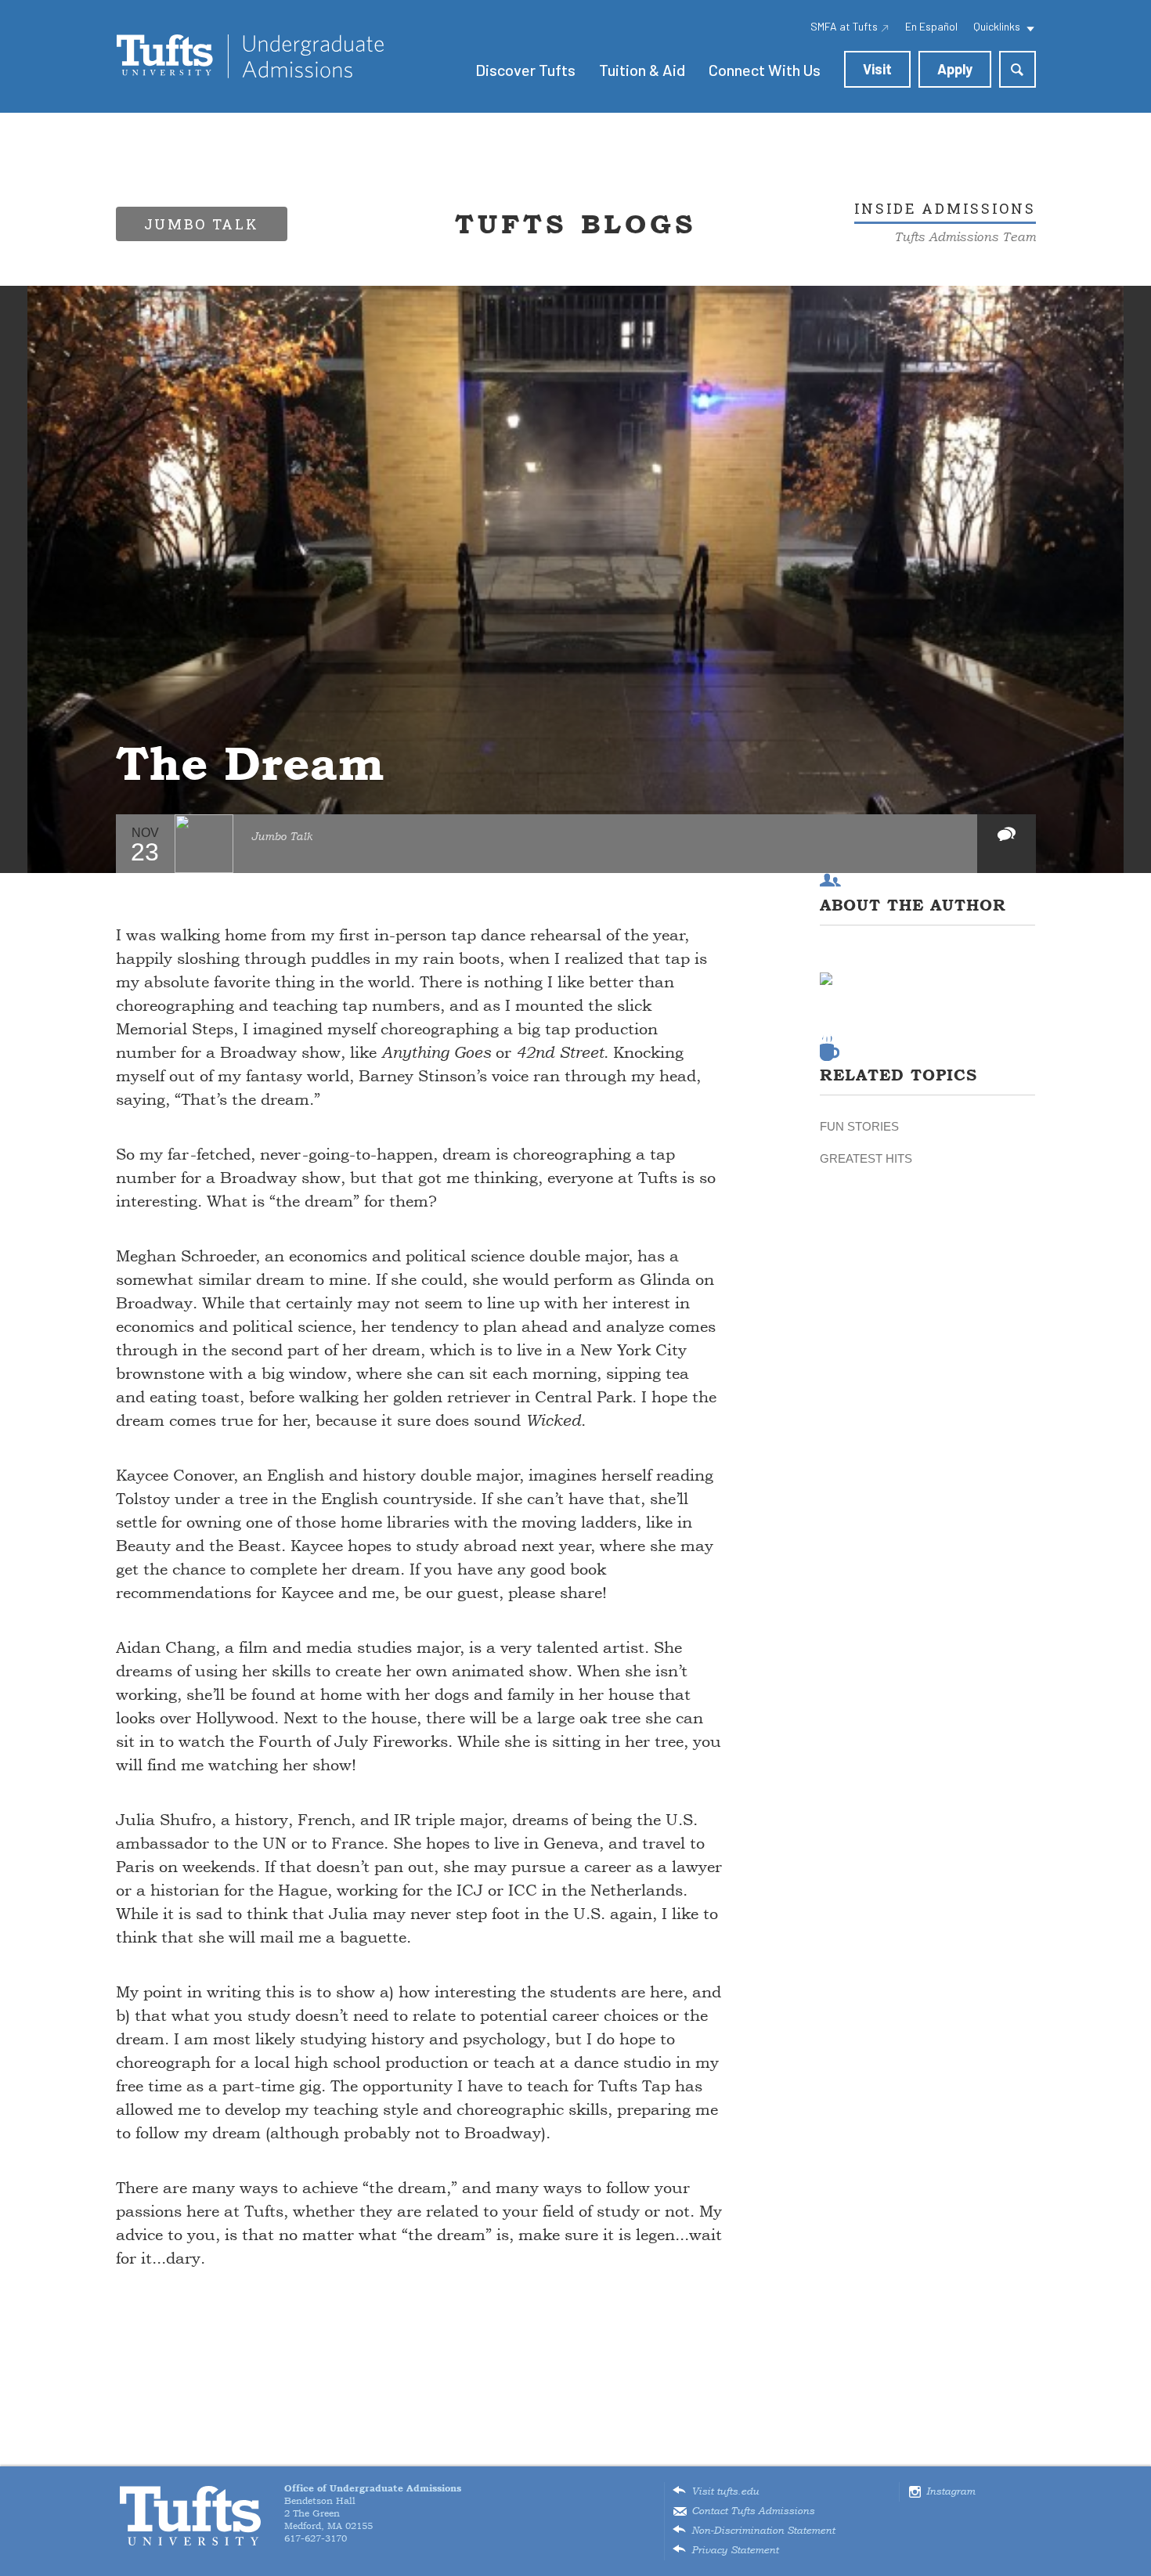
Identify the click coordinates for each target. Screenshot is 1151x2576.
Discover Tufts (525, 70)
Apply (955, 69)
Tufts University (190, 2516)
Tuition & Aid (642, 70)
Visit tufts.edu (725, 2491)
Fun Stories (859, 1126)
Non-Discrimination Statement (763, 2531)
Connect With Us (765, 70)
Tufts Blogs (575, 224)
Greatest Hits (866, 1158)
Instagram (951, 2491)
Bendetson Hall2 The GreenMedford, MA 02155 (373, 2507)
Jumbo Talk (282, 837)
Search (1017, 69)
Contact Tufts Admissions (753, 2511)
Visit (877, 69)
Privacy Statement (735, 2550)
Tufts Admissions (250, 56)
